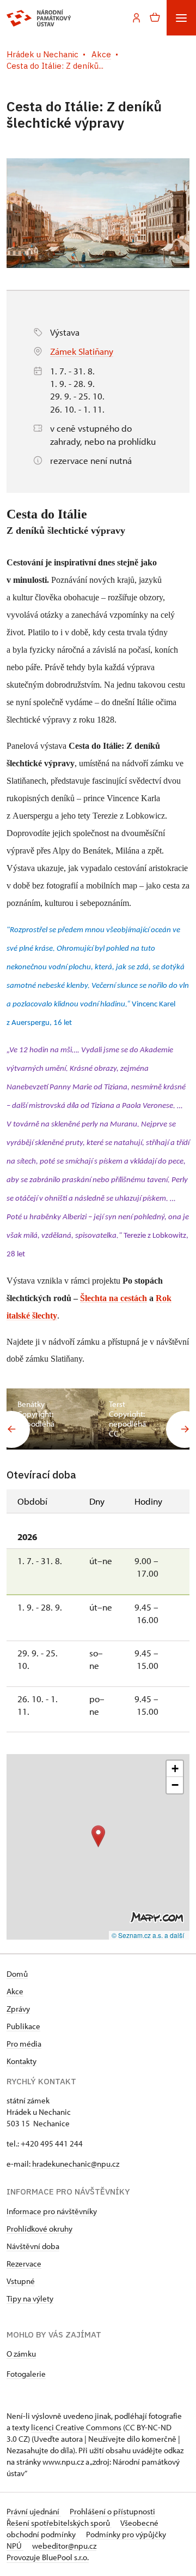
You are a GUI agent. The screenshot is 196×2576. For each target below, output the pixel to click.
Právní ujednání (34, 2511)
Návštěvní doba (33, 2246)
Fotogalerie (26, 2374)
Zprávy (18, 2009)
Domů (17, 1974)
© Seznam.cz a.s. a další (148, 1935)
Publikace (23, 2026)
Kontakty (22, 2061)
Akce (15, 1991)
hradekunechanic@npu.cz (76, 2164)
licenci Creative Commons (76, 2427)
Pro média (24, 2044)
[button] (98, 1836)
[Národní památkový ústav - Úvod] (39, 18)
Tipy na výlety (30, 2298)
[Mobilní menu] (181, 18)
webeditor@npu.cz (64, 2546)
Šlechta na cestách (114, 1298)
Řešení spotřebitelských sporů (59, 2523)
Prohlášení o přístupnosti (112, 2511)
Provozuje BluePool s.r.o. (48, 2557)
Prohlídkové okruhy (39, 2229)
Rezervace (24, 2264)
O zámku (21, 2354)
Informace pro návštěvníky (52, 2211)
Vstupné (21, 2281)
